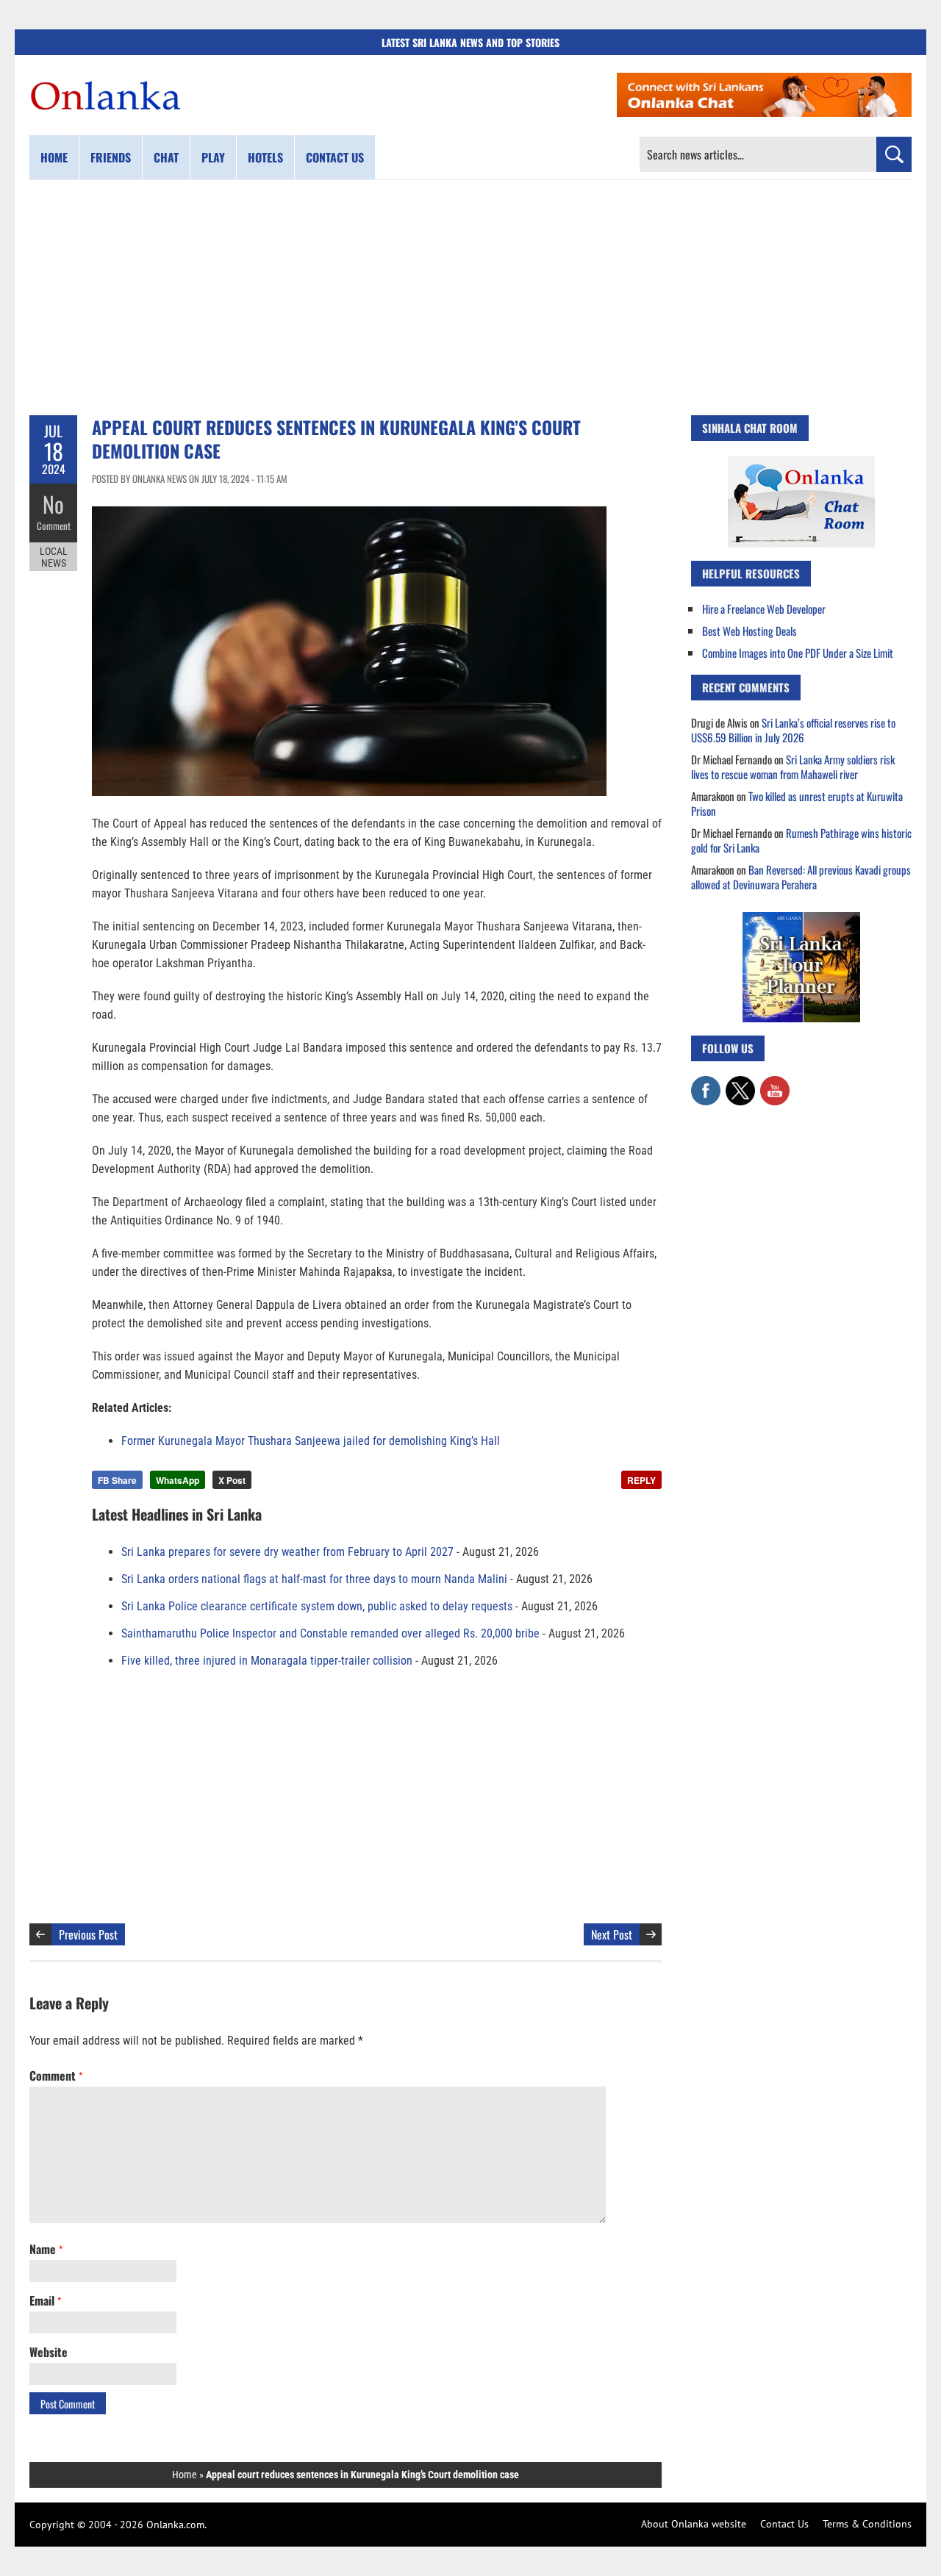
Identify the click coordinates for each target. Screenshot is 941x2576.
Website (49, 2352)
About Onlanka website (694, 2524)
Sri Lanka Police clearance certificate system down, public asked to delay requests (317, 1606)
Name (46, 2249)
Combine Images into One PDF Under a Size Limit (798, 653)
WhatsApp (178, 1480)
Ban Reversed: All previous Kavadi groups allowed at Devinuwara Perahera (801, 877)
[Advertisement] (470, 298)
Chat (166, 157)
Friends (111, 157)
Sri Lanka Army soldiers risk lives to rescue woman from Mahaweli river (793, 767)
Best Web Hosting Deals (749, 631)
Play (213, 157)
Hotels (265, 157)
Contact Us (784, 2524)
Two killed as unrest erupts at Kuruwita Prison (797, 803)
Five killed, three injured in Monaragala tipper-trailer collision (267, 1661)
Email (45, 2300)
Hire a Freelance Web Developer (764, 609)
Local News (54, 557)
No (53, 504)
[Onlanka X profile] (740, 1083)
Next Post (612, 1934)
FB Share (117, 1480)
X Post (232, 1480)
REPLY (641, 1480)
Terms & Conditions (867, 2524)
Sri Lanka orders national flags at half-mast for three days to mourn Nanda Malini (314, 1579)
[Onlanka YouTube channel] (775, 1083)
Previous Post (88, 1934)
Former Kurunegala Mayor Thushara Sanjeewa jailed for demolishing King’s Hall (311, 1441)
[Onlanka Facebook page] (706, 1083)
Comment (54, 525)
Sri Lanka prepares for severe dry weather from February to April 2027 (287, 1552)
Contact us (335, 157)
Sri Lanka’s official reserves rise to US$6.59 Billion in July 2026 (793, 730)
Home (54, 157)
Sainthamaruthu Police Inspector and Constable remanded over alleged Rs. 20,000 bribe (330, 1633)
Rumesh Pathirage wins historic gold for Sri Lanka (801, 840)
